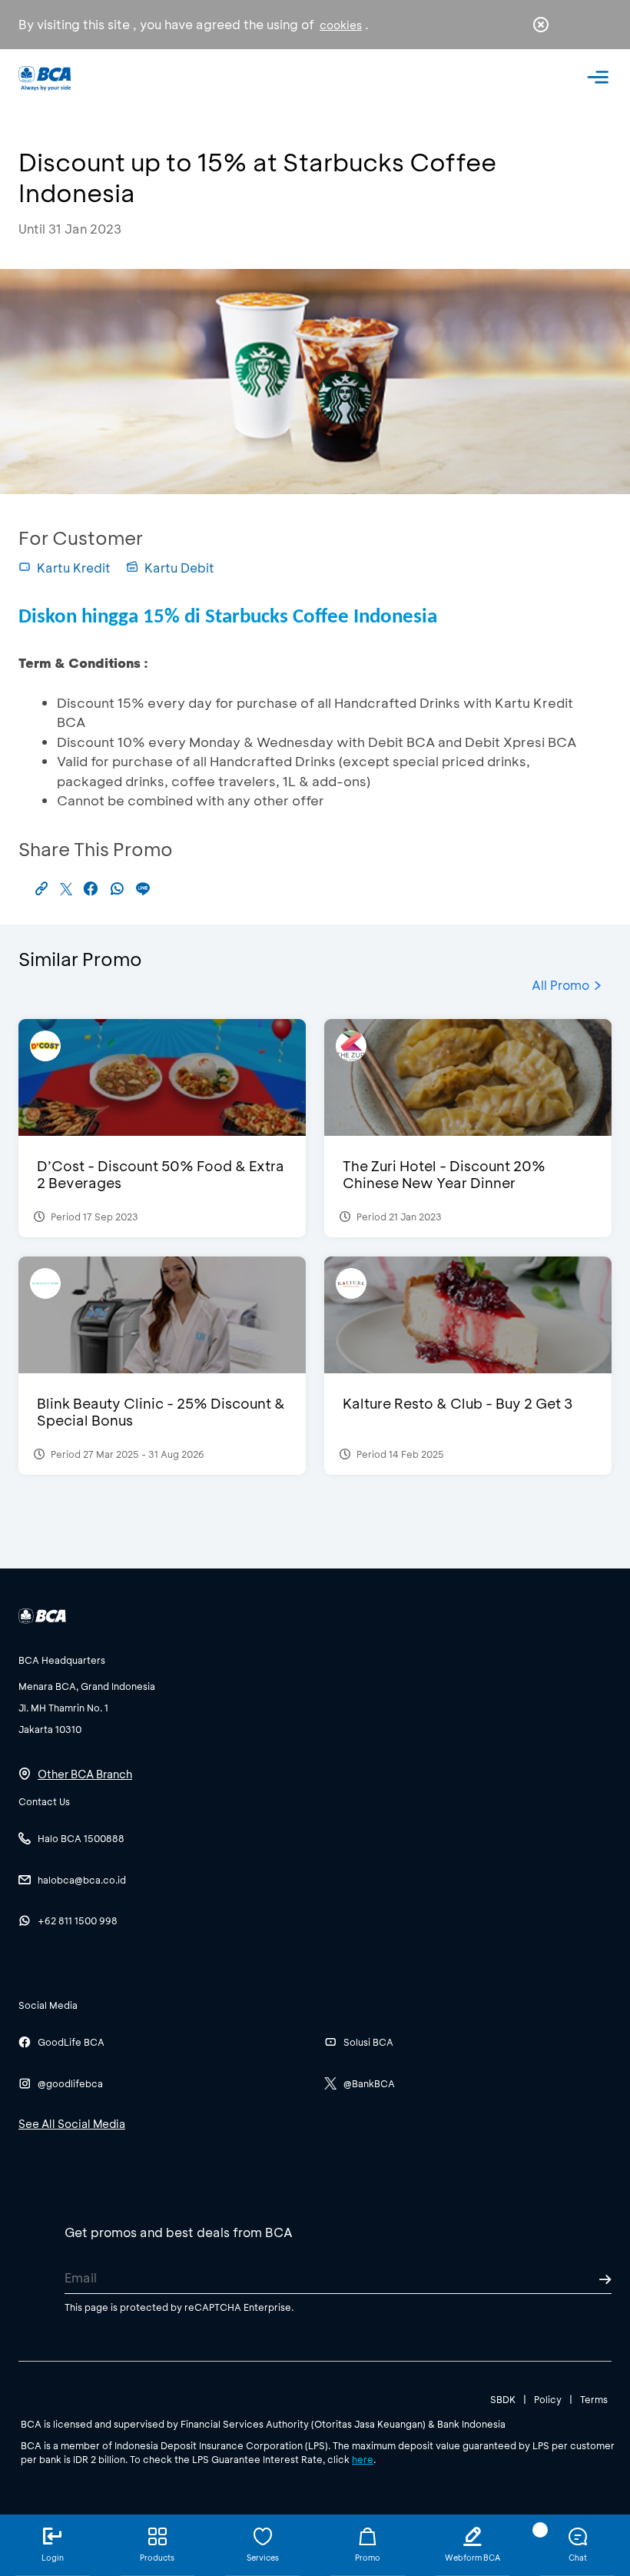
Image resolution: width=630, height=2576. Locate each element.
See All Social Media (72, 2124)
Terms (594, 2399)
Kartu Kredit (74, 568)
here (363, 2459)
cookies (341, 25)
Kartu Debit (179, 568)
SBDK (503, 2399)
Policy (548, 2399)
